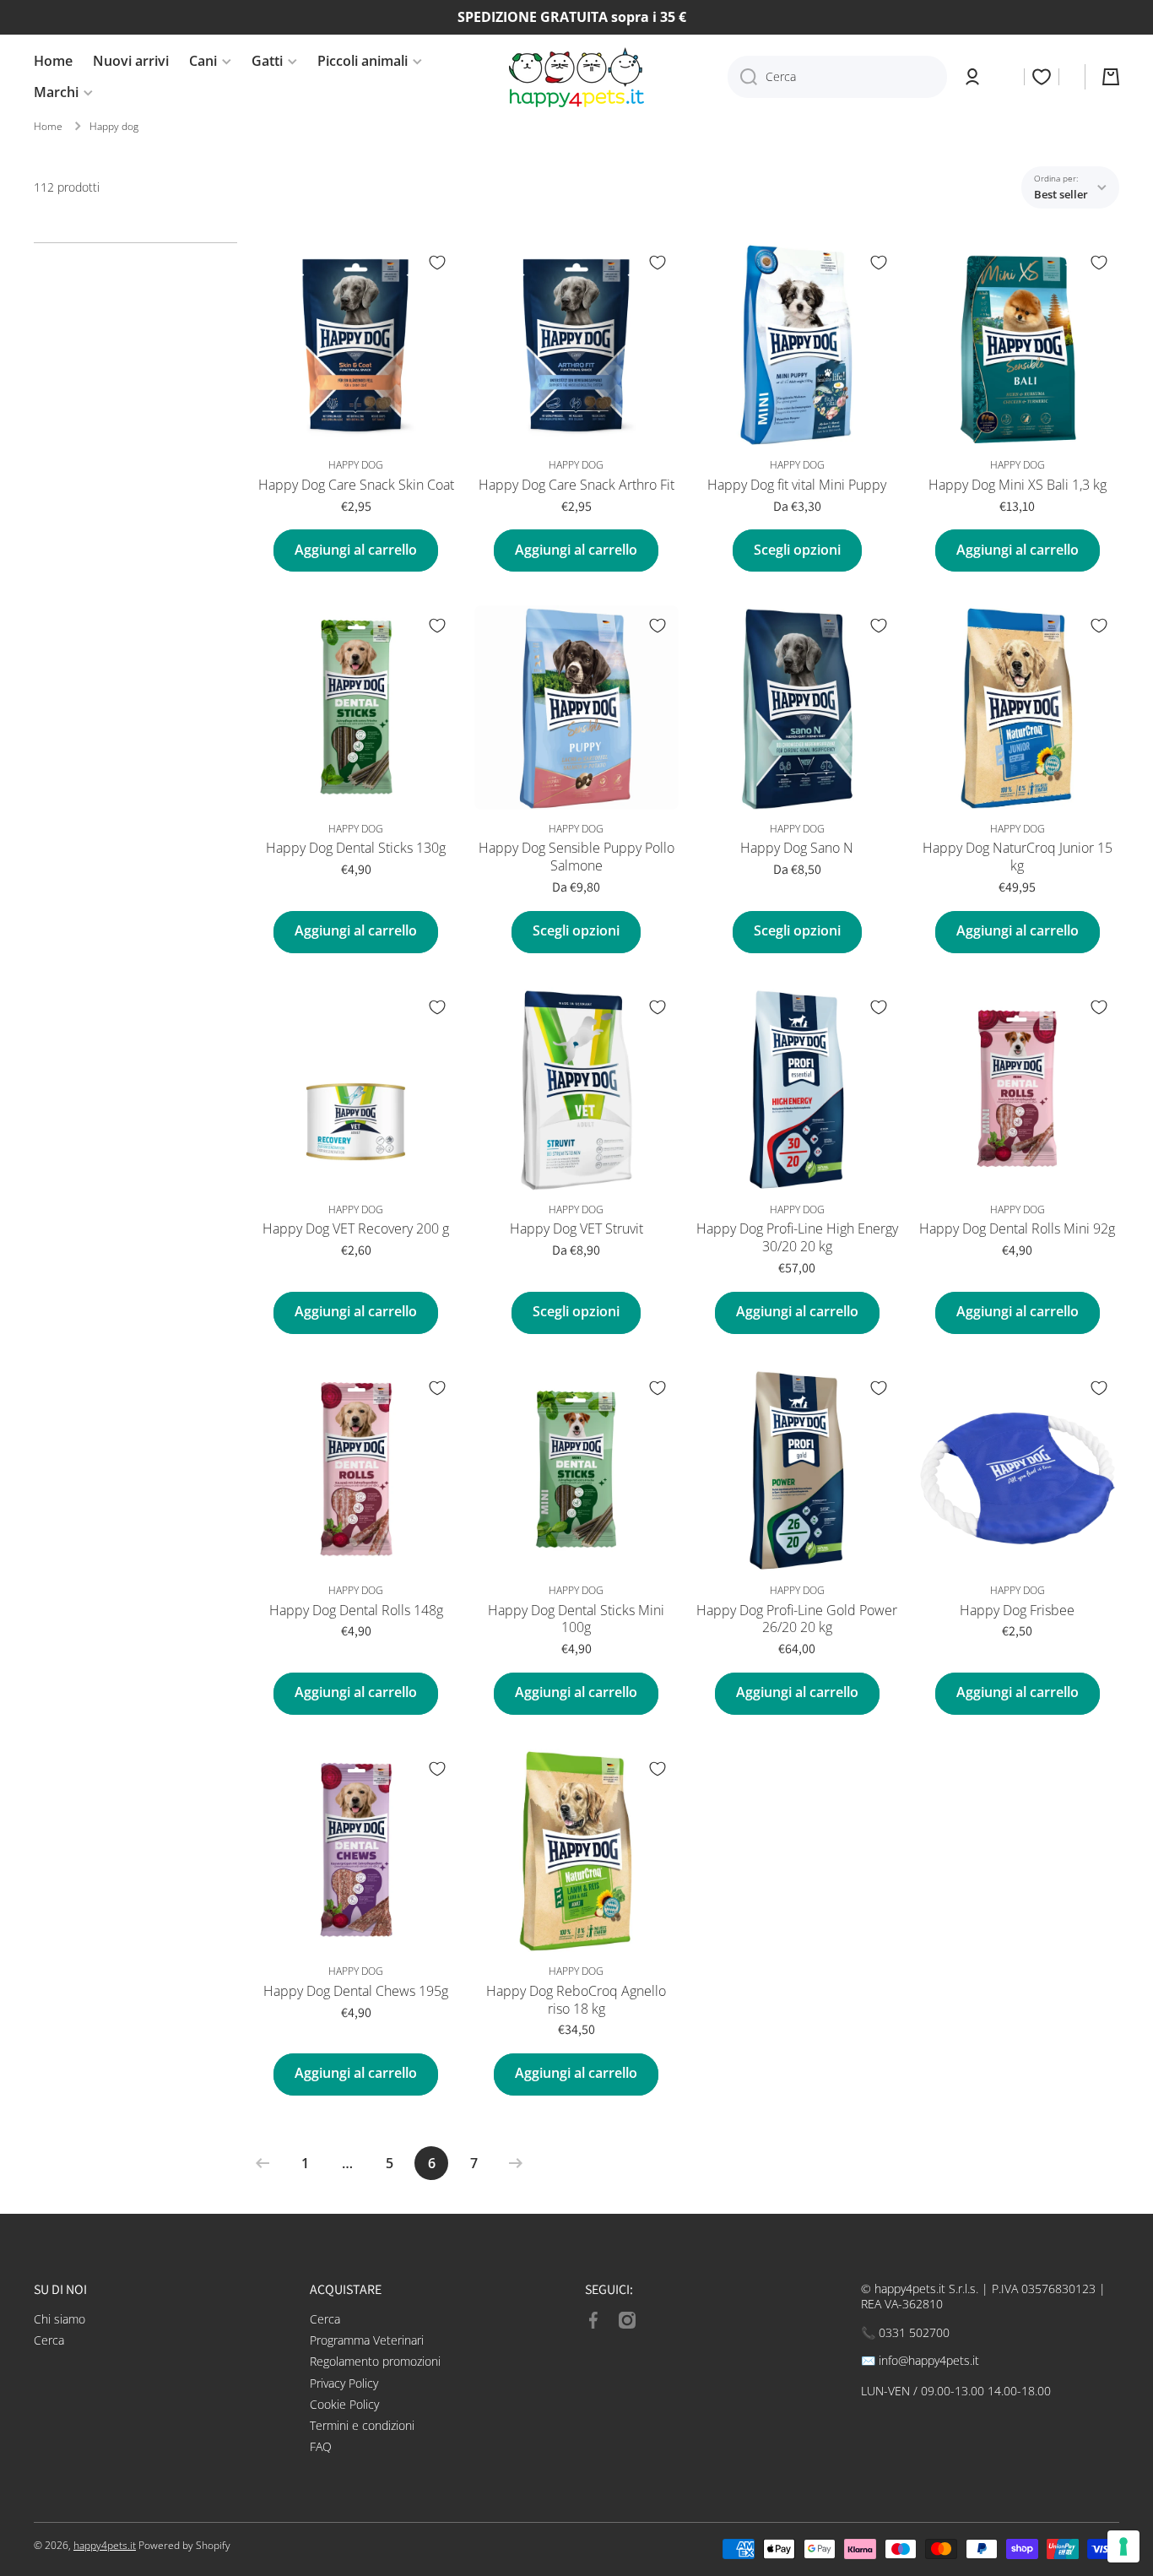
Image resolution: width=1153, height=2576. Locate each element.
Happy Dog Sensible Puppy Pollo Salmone (576, 857)
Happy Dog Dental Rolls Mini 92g (1017, 1229)
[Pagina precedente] (267, 2163)
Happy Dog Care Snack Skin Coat (356, 485)
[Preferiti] (1042, 77)
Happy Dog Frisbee (1017, 1611)
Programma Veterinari (367, 2340)
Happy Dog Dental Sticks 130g (356, 848)
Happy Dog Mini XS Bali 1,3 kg (1018, 485)
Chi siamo (60, 2319)
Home (48, 127)
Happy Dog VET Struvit (576, 1229)
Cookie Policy (344, 2404)
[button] (1111, 77)
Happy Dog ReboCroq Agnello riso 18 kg (576, 2000)
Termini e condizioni (362, 2425)
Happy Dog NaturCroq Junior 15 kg (1018, 857)
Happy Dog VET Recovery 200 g (356, 1229)
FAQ (321, 2446)
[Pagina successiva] (512, 2163)
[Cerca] (742, 77)
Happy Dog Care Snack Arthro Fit (576, 485)
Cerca (49, 2340)
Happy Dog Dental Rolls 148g (356, 1611)
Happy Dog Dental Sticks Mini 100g (576, 1619)
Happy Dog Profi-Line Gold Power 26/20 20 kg (797, 1619)
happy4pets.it (105, 2545)
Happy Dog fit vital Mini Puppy (797, 485)
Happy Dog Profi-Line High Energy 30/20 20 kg (797, 1238)
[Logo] (576, 77)
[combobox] (837, 77)
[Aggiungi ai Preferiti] (437, 263)
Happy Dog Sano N (797, 848)
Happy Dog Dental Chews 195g (356, 1991)
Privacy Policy (344, 2383)
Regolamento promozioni (375, 2361)
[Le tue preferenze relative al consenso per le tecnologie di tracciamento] (1123, 2546)
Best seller (1061, 194)
